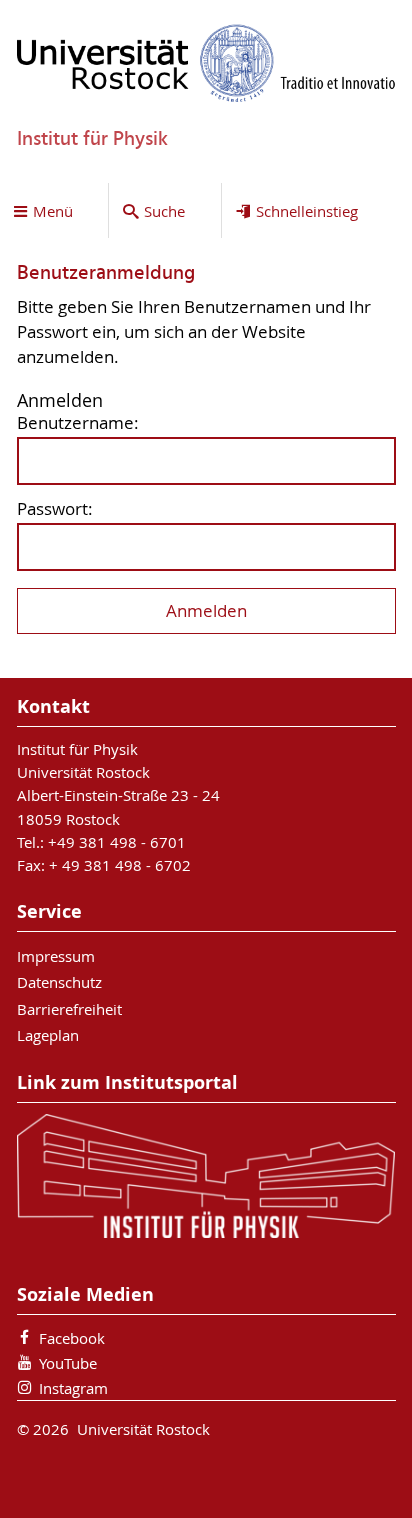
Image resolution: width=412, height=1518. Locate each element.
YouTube (68, 1363)
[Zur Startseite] (206, 63)
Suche (164, 211)
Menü (53, 211)
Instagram (73, 1388)
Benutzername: (78, 423)
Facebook (72, 1338)
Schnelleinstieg (307, 211)
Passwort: (55, 509)
